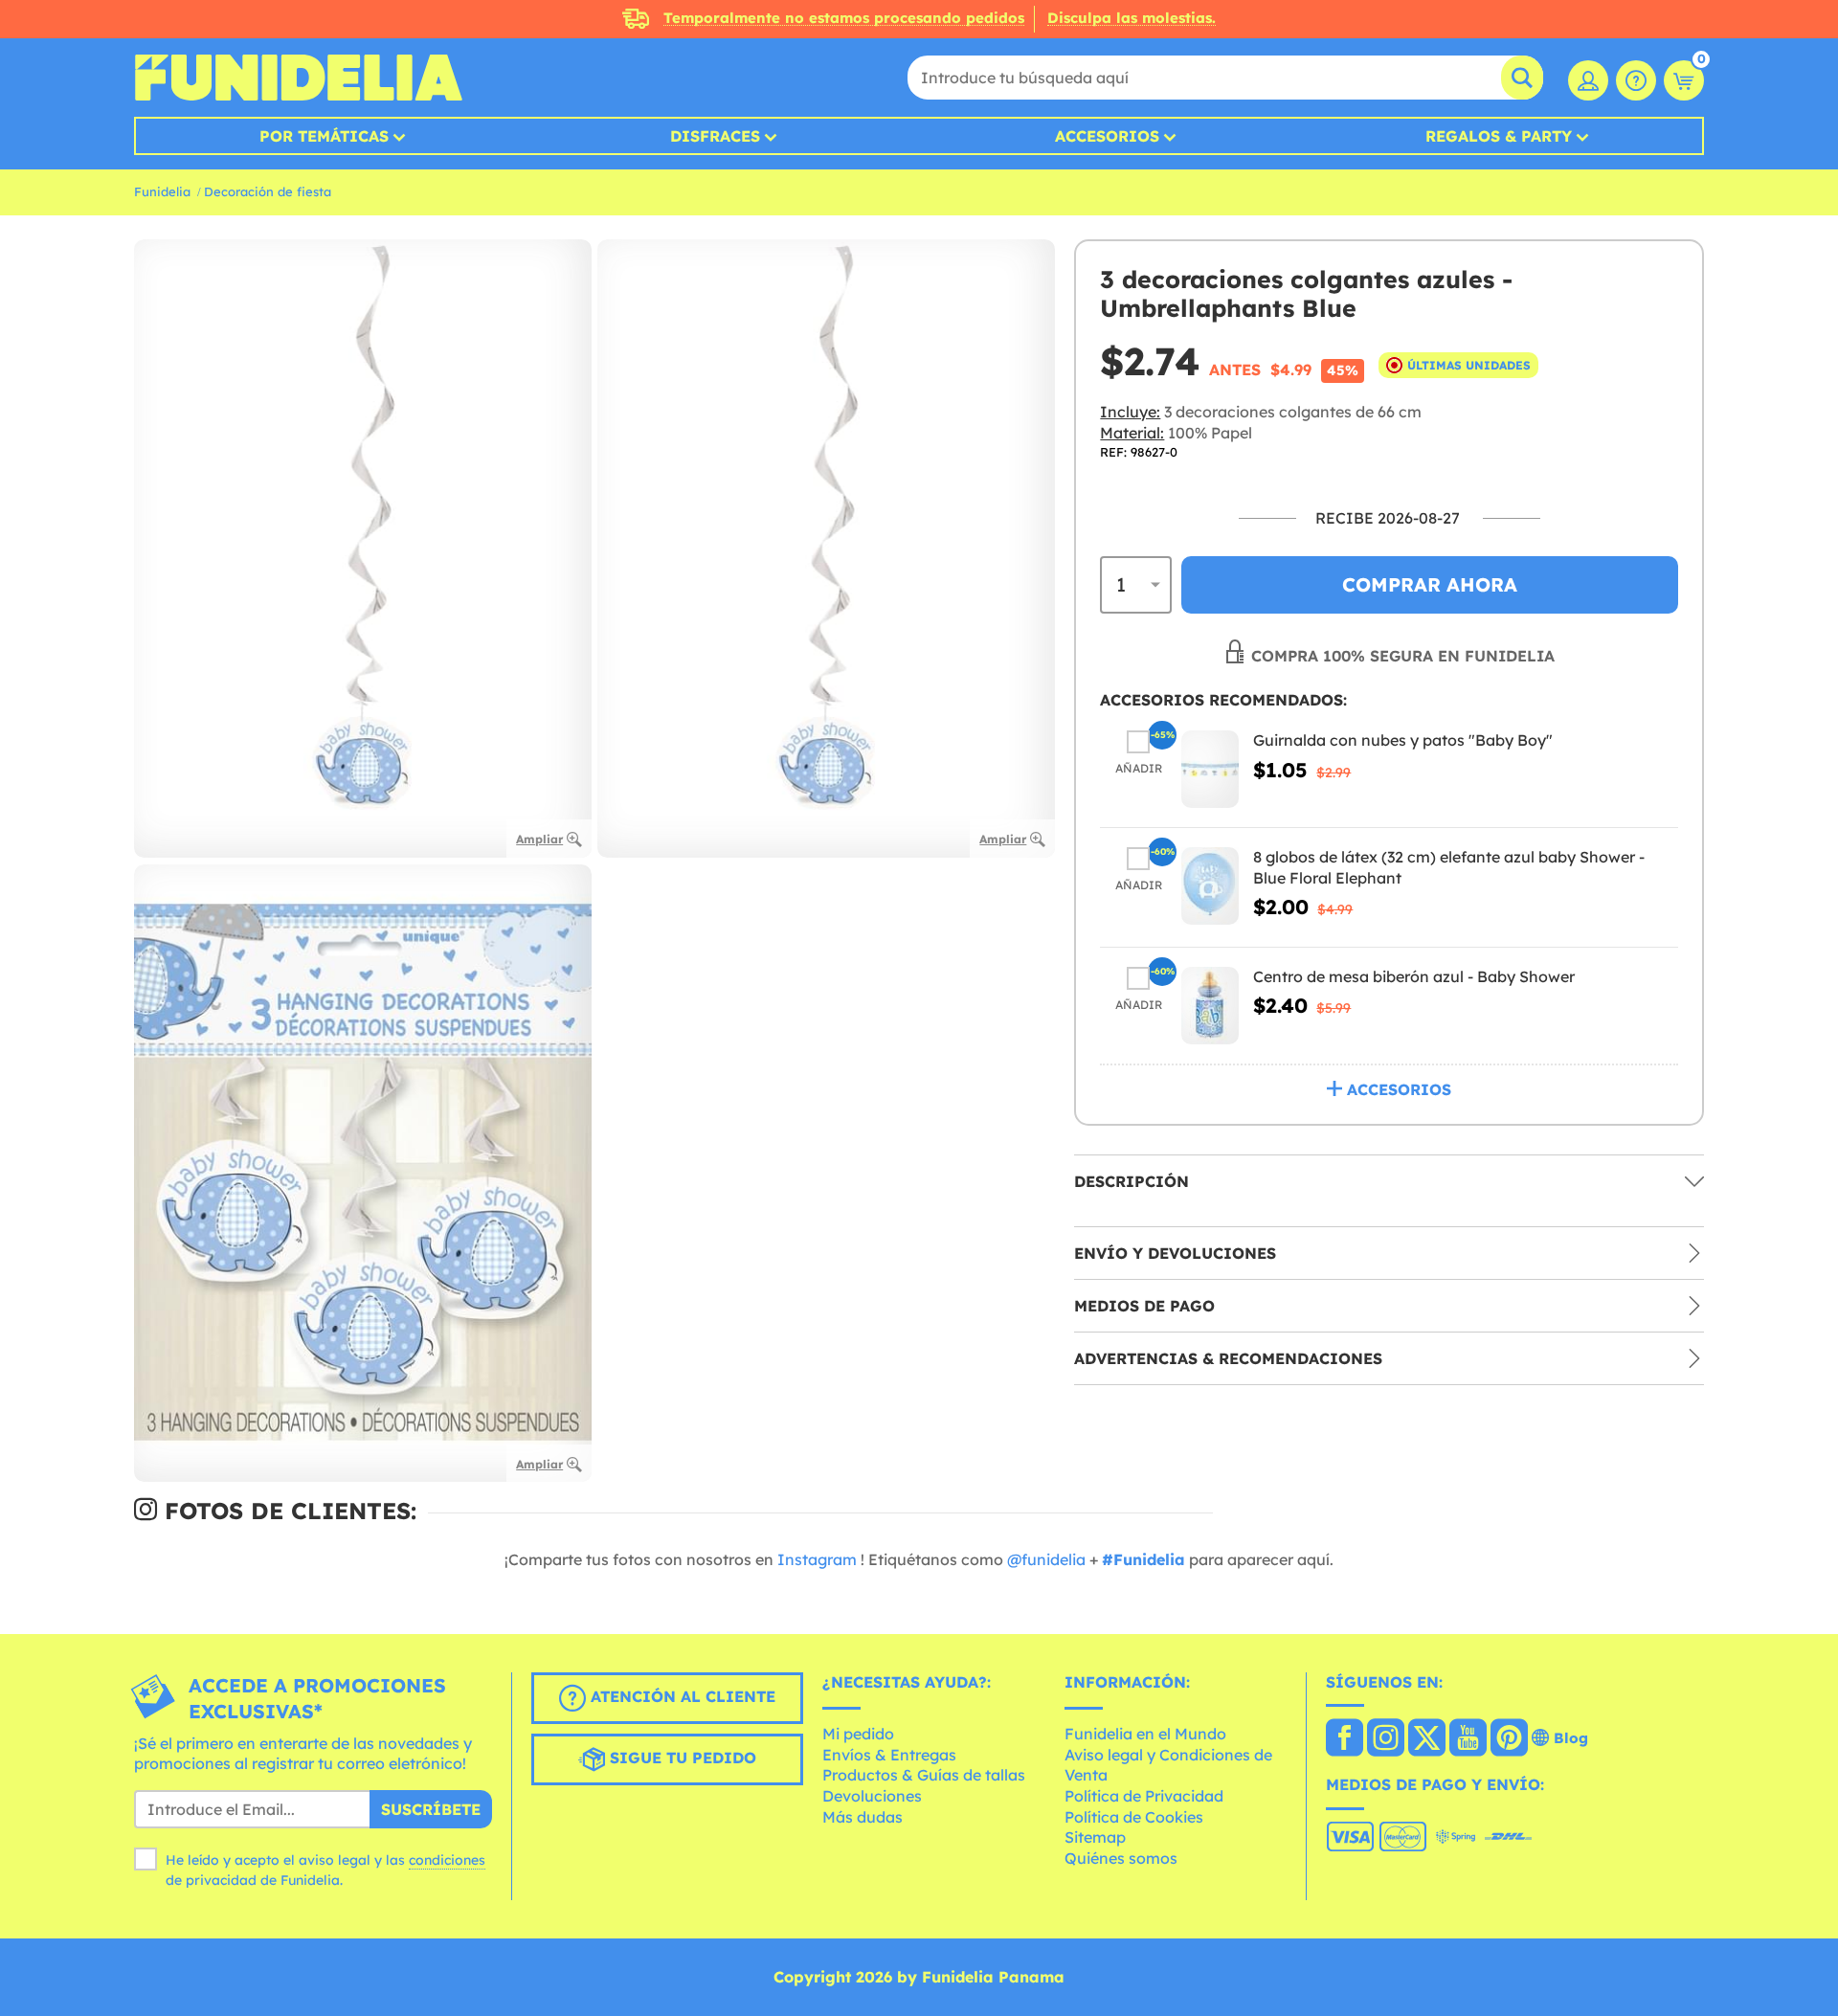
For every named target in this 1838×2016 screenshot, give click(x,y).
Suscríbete (431, 1809)
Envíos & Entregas (889, 1755)
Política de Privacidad (1144, 1796)
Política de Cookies (1134, 1817)
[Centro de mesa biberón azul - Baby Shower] (1210, 1005)
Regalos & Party (1499, 136)
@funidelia (1046, 1559)
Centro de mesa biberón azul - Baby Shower (1414, 975)
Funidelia (162, 191)
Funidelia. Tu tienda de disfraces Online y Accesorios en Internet (298, 78)
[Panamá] (1345, 1739)
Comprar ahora (1430, 584)
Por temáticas (324, 136)
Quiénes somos (1121, 1858)
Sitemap (1095, 1837)
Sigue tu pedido (681, 1758)
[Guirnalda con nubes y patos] (1210, 769)
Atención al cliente (681, 1696)
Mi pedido (858, 1734)
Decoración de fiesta (268, 191)
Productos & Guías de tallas (924, 1775)
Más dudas (863, 1817)
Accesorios (1107, 136)
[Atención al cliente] (1636, 80)
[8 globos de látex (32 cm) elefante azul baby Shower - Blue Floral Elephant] (1210, 886)
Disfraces (715, 136)
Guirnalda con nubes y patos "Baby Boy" (1403, 740)
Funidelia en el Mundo (1145, 1734)
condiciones (447, 1860)
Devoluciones (872, 1796)
